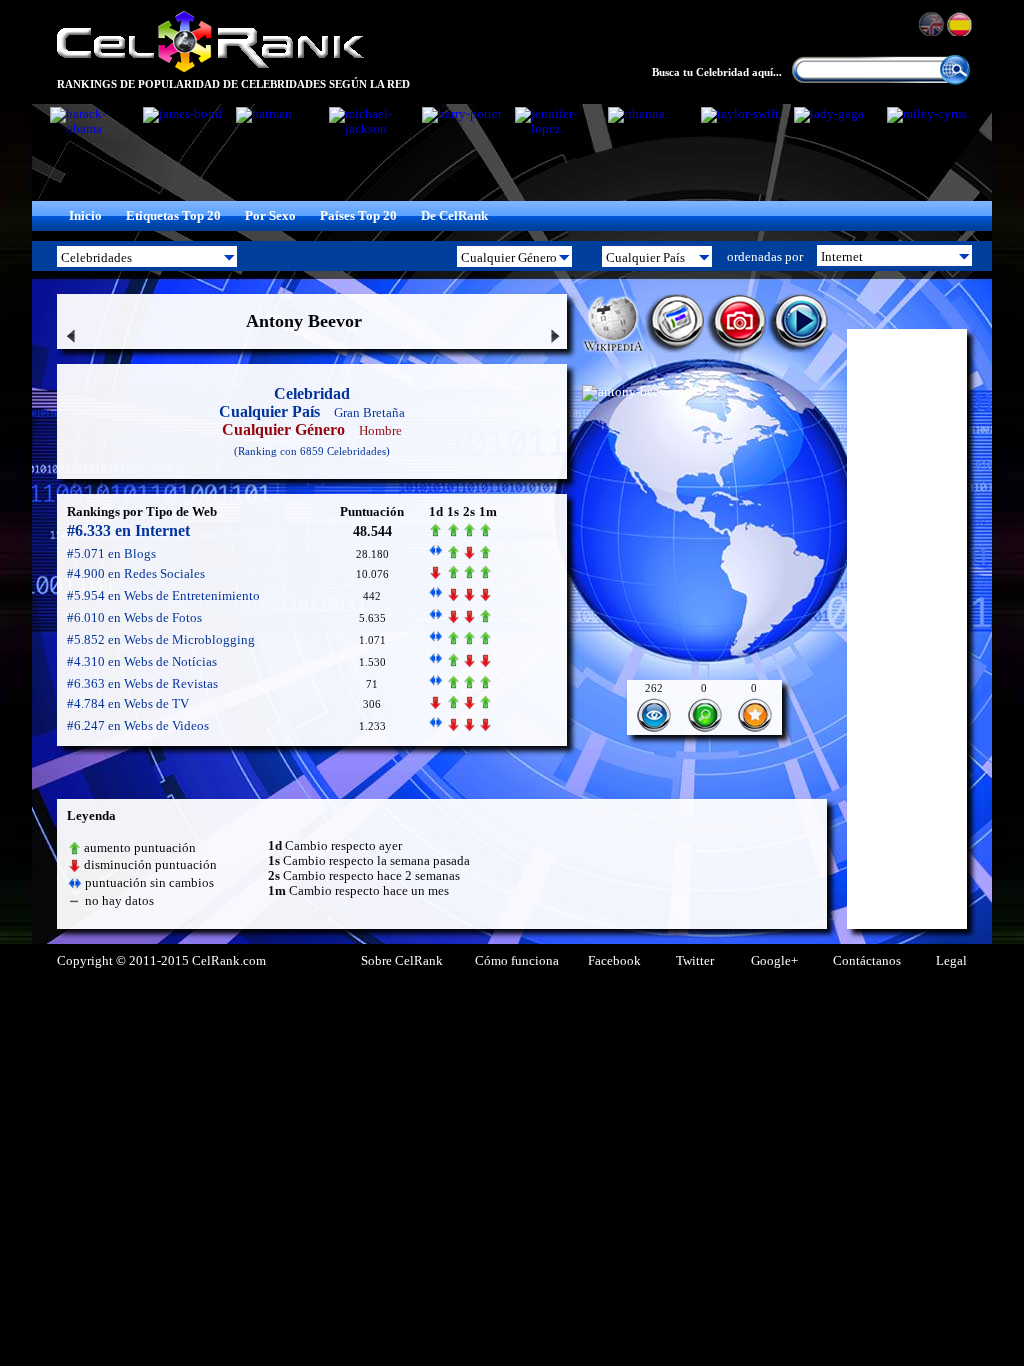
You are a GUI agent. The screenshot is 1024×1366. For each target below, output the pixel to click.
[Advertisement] (907, 629)
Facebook (614, 961)
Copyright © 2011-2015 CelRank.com (161, 961)
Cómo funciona (517, 961)
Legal (951, 961)
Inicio (85, 216)
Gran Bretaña (369, 412)
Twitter (695, 961)
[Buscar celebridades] (955, 81)
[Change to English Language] (933, 24)
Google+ (774, 961)
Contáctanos (867, 961)
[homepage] (210, 70)
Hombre (380, 430)
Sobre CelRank (402, 961)
